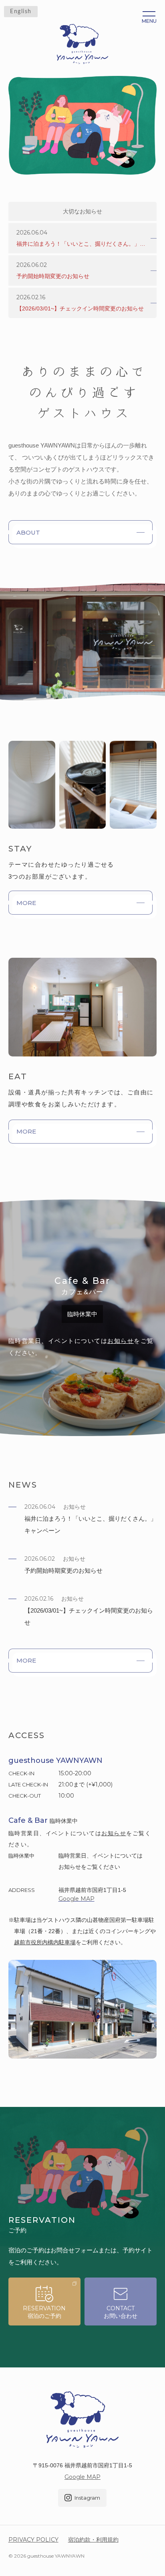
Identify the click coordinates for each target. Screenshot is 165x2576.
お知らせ (121, 1341)
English (21, 12)
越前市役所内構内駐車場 (45, 1942)
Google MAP (82, 2477)
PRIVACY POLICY (33, 2540)
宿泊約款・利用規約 (93, 2540)
